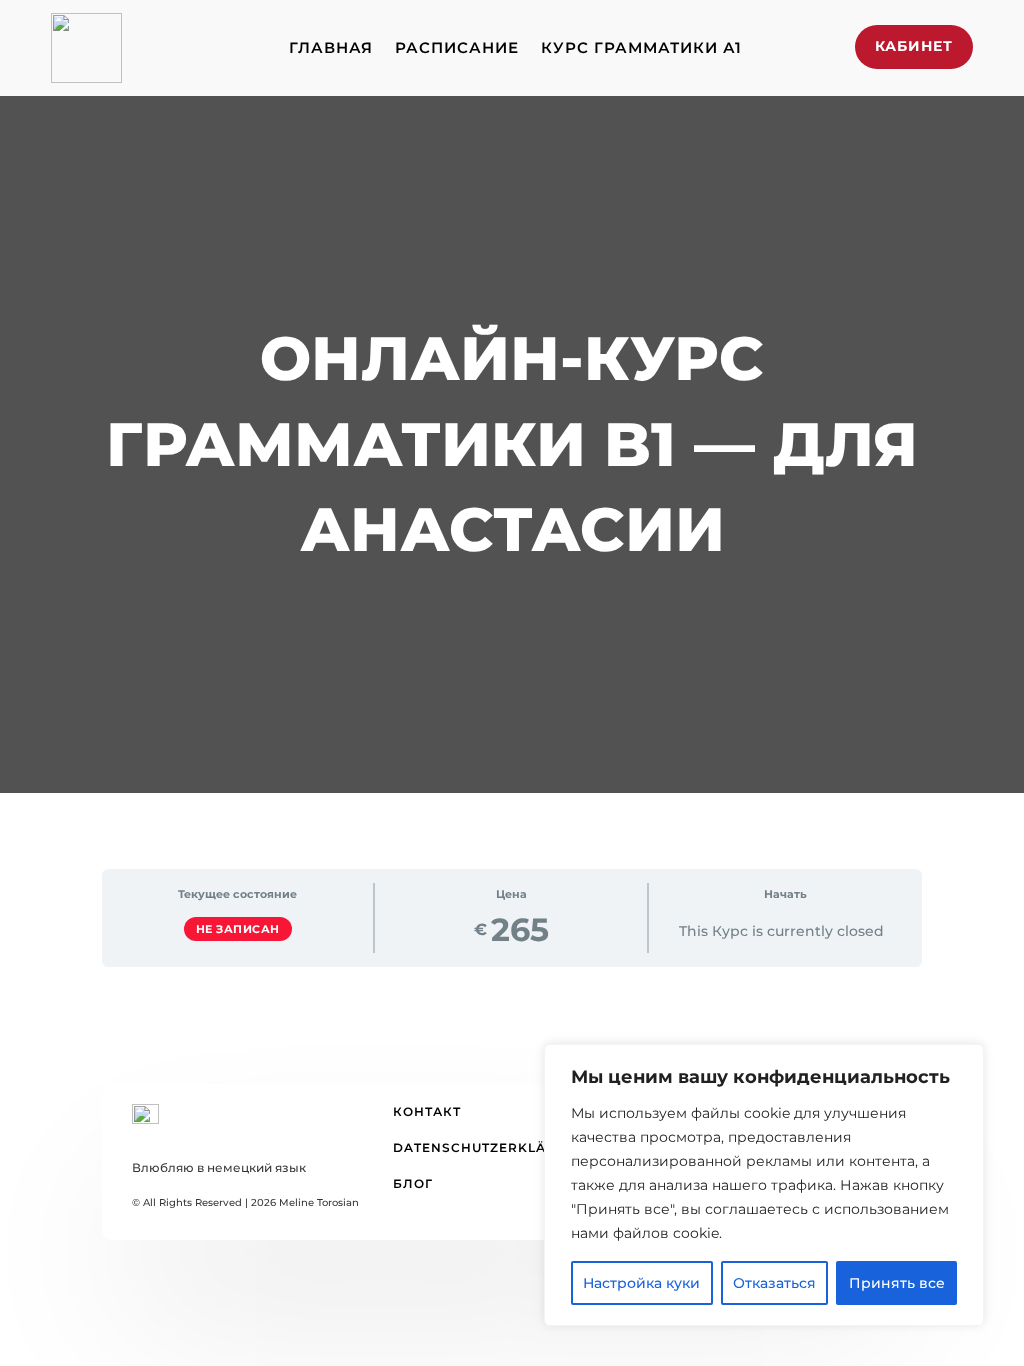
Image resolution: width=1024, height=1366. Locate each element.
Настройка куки (641, 1283)
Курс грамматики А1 (641, 47)
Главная (331, 47)
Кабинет (914, 46)
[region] (764, 1185)
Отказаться (774, 1283)
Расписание (457, 47)
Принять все (897, 1283)
